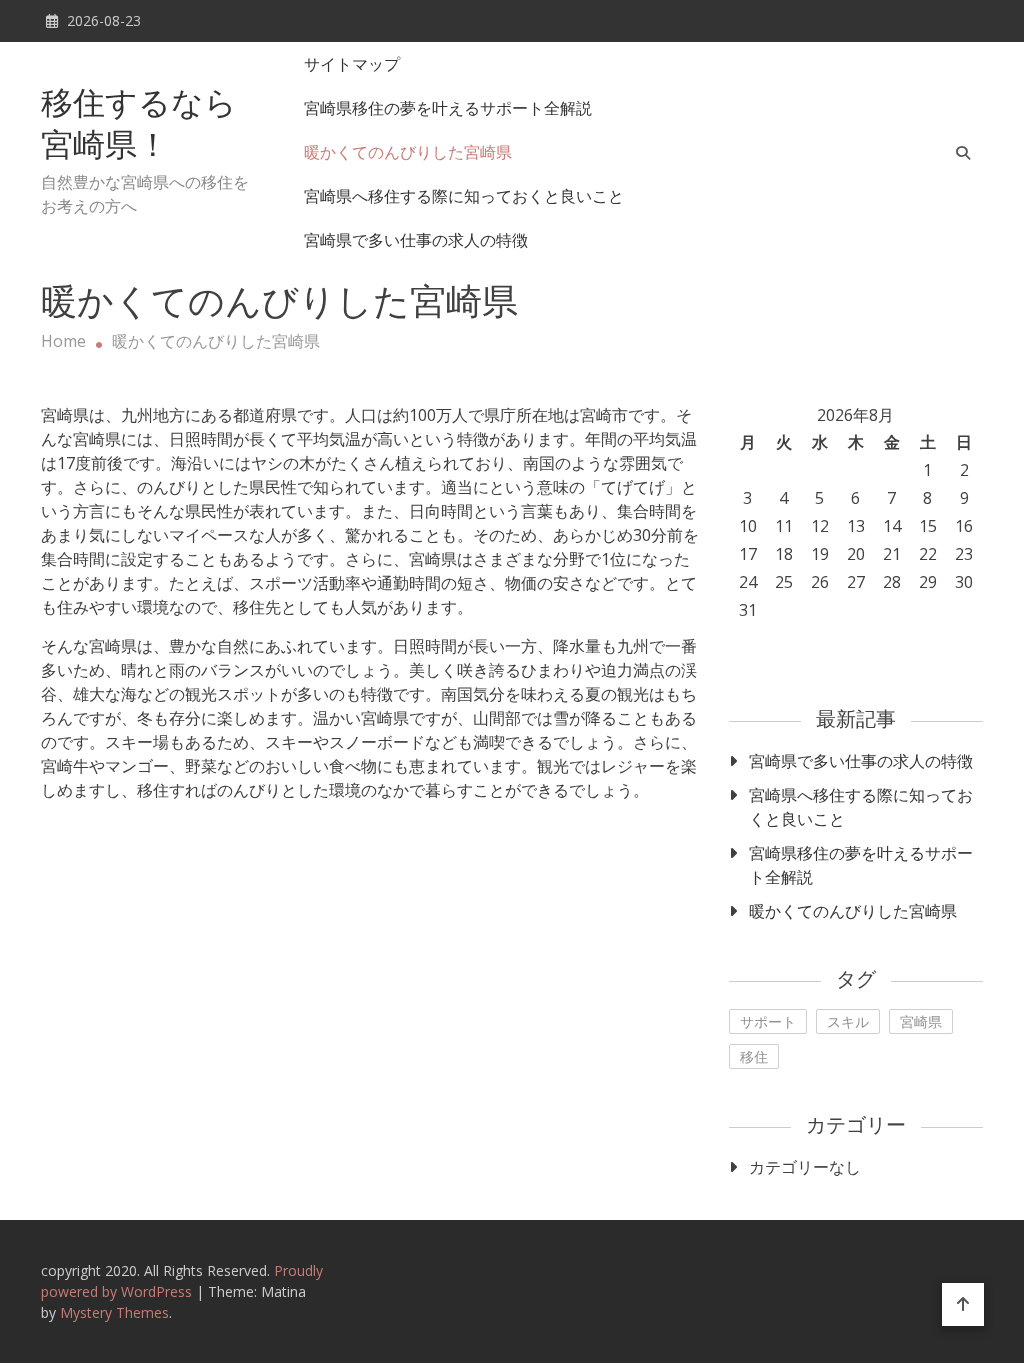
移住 (754, 1056)
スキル (848, 1021)
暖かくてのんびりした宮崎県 (408, 152)
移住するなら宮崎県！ (139, 127)
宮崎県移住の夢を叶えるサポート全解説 (448, 108)
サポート (768, 1021)
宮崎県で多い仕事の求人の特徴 (416, 240)
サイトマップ (352, 64)
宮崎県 (921, 1021)
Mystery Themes (114, 1312)
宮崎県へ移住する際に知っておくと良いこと (464, 196)
